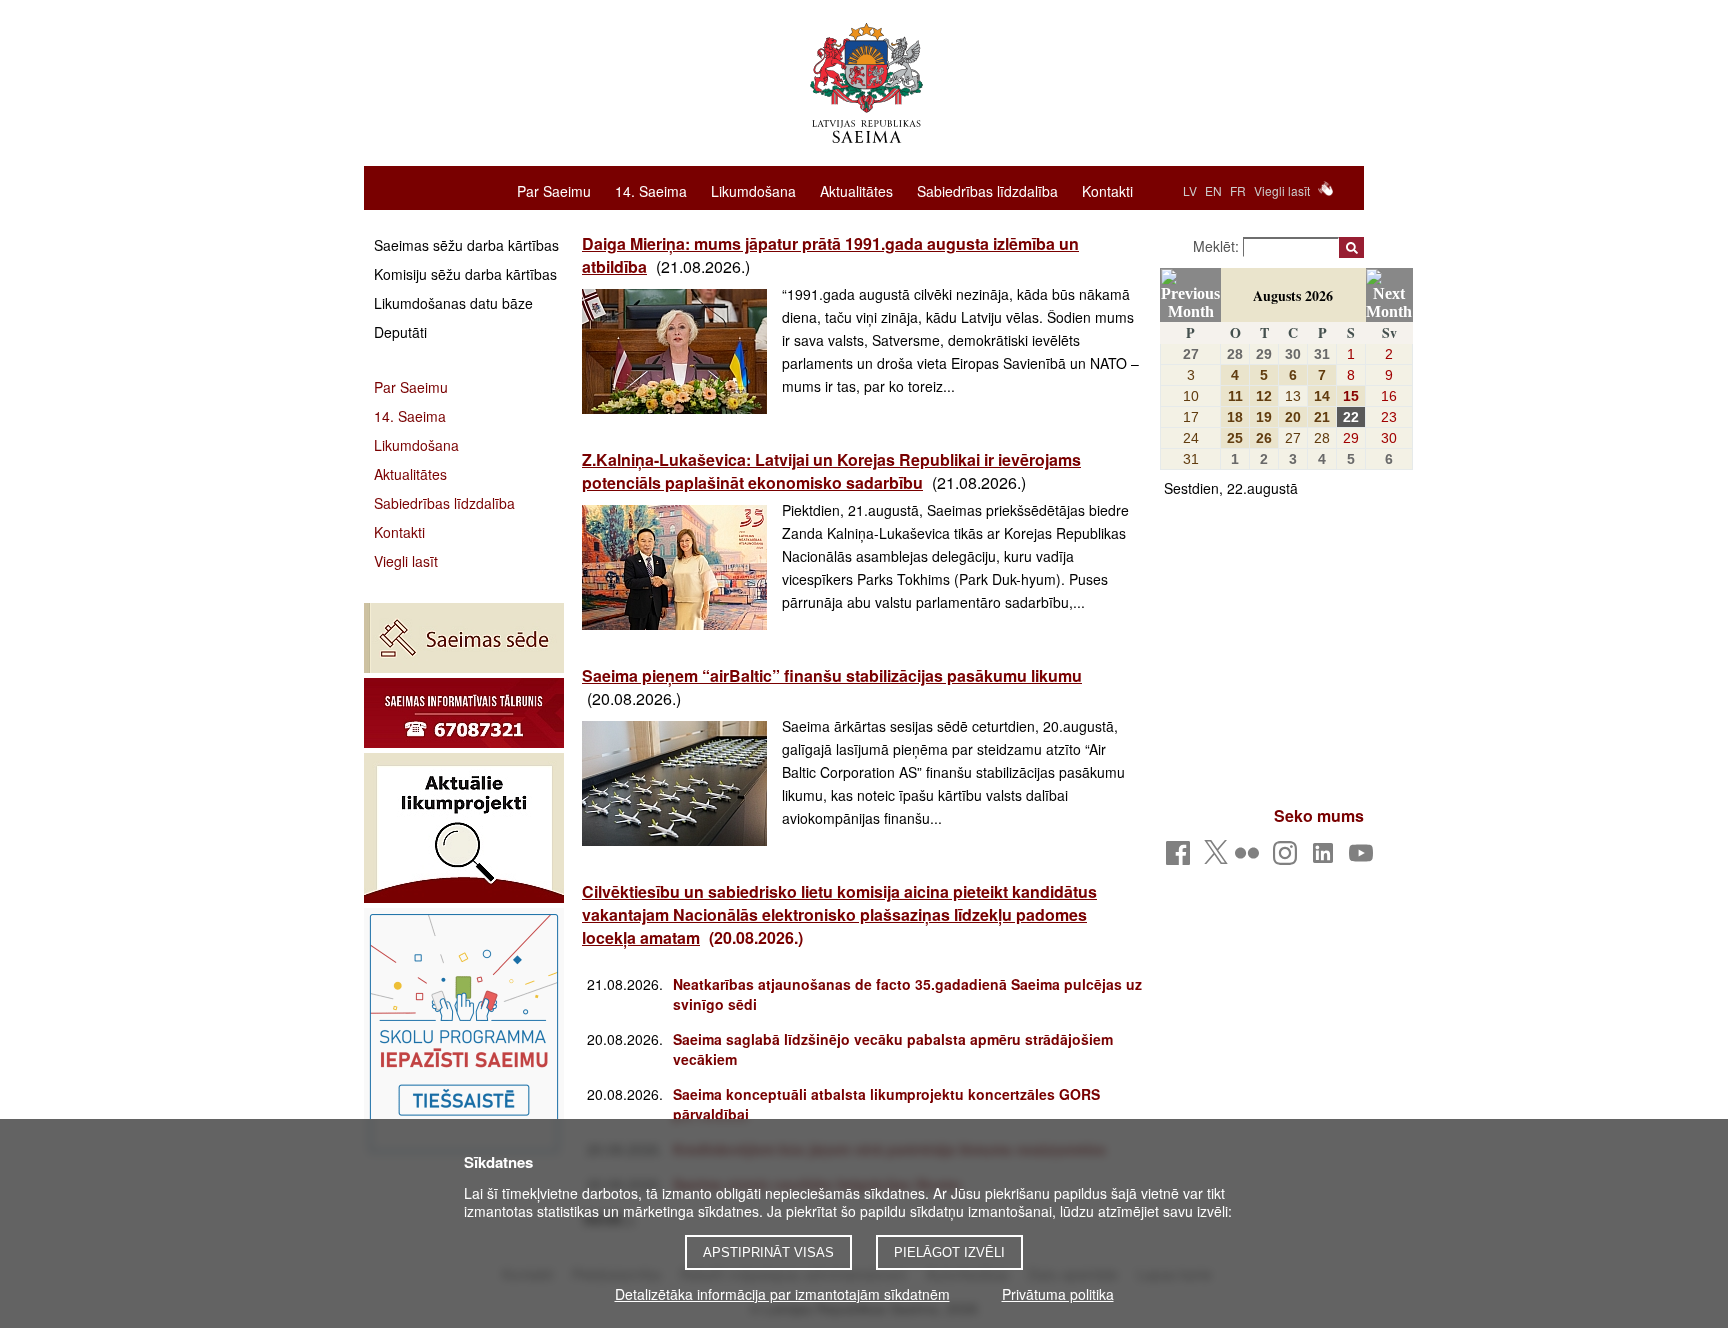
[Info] (464, 713)
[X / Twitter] (1216, 858)
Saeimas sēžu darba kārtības (466, 245)
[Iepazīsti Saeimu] (464, 1033)
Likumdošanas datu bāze (453, 303)
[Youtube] (1364, 858)
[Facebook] (1181, 858)
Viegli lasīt (1282, 190)
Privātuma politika (1058, 1294)
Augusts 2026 (1293, 295)
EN (1213, 190)
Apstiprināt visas (768, 1252)
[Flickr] (1250, 858)
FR (1238, 190)
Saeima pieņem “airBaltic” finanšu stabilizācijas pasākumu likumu (832, 675)
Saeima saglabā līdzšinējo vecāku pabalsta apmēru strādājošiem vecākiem (893, 1049)
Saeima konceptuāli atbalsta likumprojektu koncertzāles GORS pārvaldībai (886, 1104)
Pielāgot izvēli (949, 1252)
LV (1190, 190)
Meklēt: (1218, 246)
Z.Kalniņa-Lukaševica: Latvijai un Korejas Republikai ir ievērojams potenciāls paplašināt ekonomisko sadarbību (831, 471)
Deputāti (400, 332)
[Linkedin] (1326, 858)
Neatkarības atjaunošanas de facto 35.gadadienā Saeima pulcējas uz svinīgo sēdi (907, 994)
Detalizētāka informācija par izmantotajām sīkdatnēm (782, 1294)
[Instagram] (1288, 858)
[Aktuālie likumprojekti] (464, 828)
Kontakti (1107, 190)
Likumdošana (753, 190)
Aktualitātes (856, 190)
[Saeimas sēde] (464, 638)
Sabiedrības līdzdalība (987, 190)
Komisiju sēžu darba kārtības (465, 274)
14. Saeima (651, 190)
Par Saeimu (554, 190)
